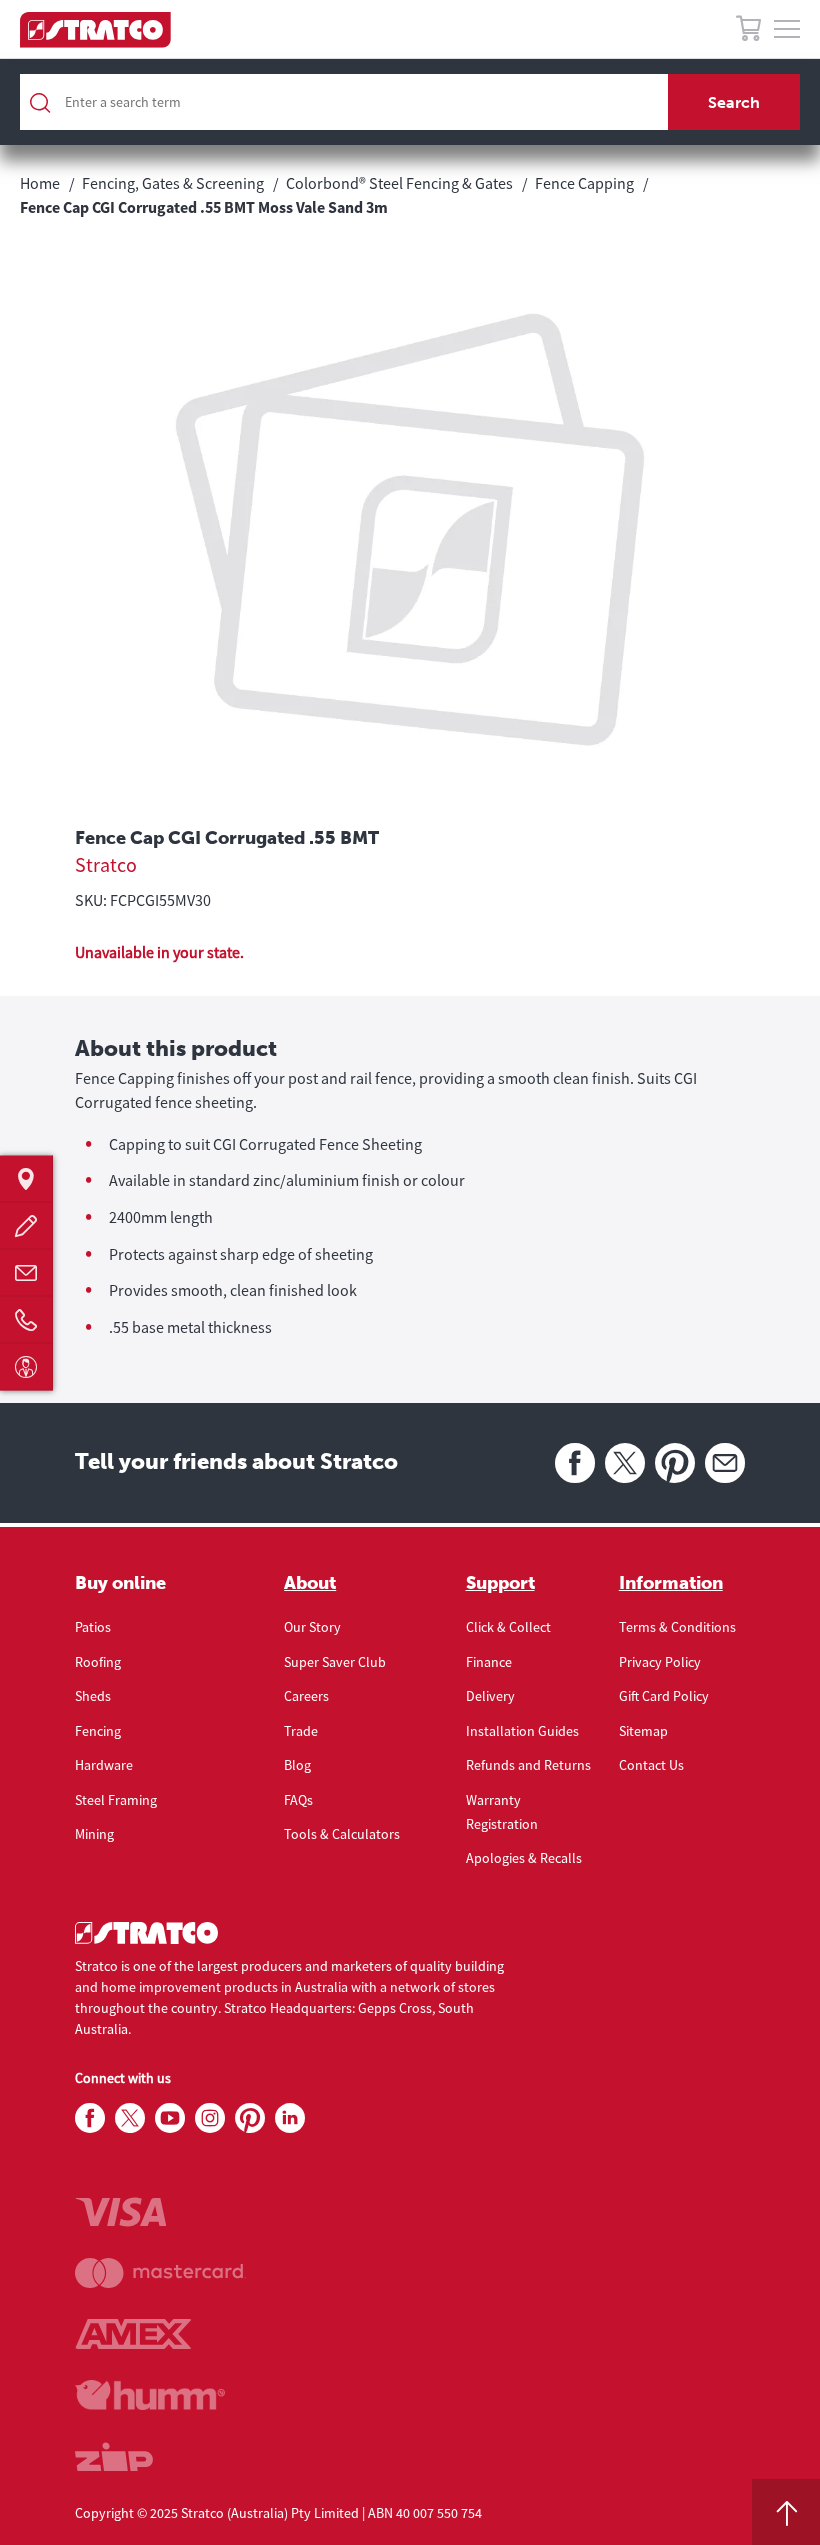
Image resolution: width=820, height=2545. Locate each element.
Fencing (98, 1731)
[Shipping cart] (748, 31)
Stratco (106, 864)
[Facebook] (575, 1463)
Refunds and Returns (528, 1765)
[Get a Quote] (26, 1225)
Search (734, 102)
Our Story (312, 1627)
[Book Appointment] (26, 1366)
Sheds (93, 1696)
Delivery (490, 1696)
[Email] (725, 1463)
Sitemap (643, 1731)
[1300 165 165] (26, 1319)
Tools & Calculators (342, 1834)
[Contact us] (26, 1272)
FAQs (298, 1800)
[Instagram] (210, 2119)
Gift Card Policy (664, 1696)
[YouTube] (170, 2119)
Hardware (104, 1765)
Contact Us (651, 1765)
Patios (93, 1627)
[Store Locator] (26, 1178)
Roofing (98, 1662)
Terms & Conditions (677, 1627)
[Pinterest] (675, 1463)
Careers (306, 1696)
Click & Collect (508, 1627)
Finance (489, 1662)
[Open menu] (787, 30)
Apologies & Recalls (524, 1858)
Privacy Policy (660, 1662)
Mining (94, 1834)
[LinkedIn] (290, 2119)
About (310, 1583)
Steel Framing (116, 1800)
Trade (301, 1731)
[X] (625, 1463)
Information (671, 1583)
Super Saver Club (335, 1662)
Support (500, 1583)
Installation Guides (522, 1731)
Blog (297, 1765)
